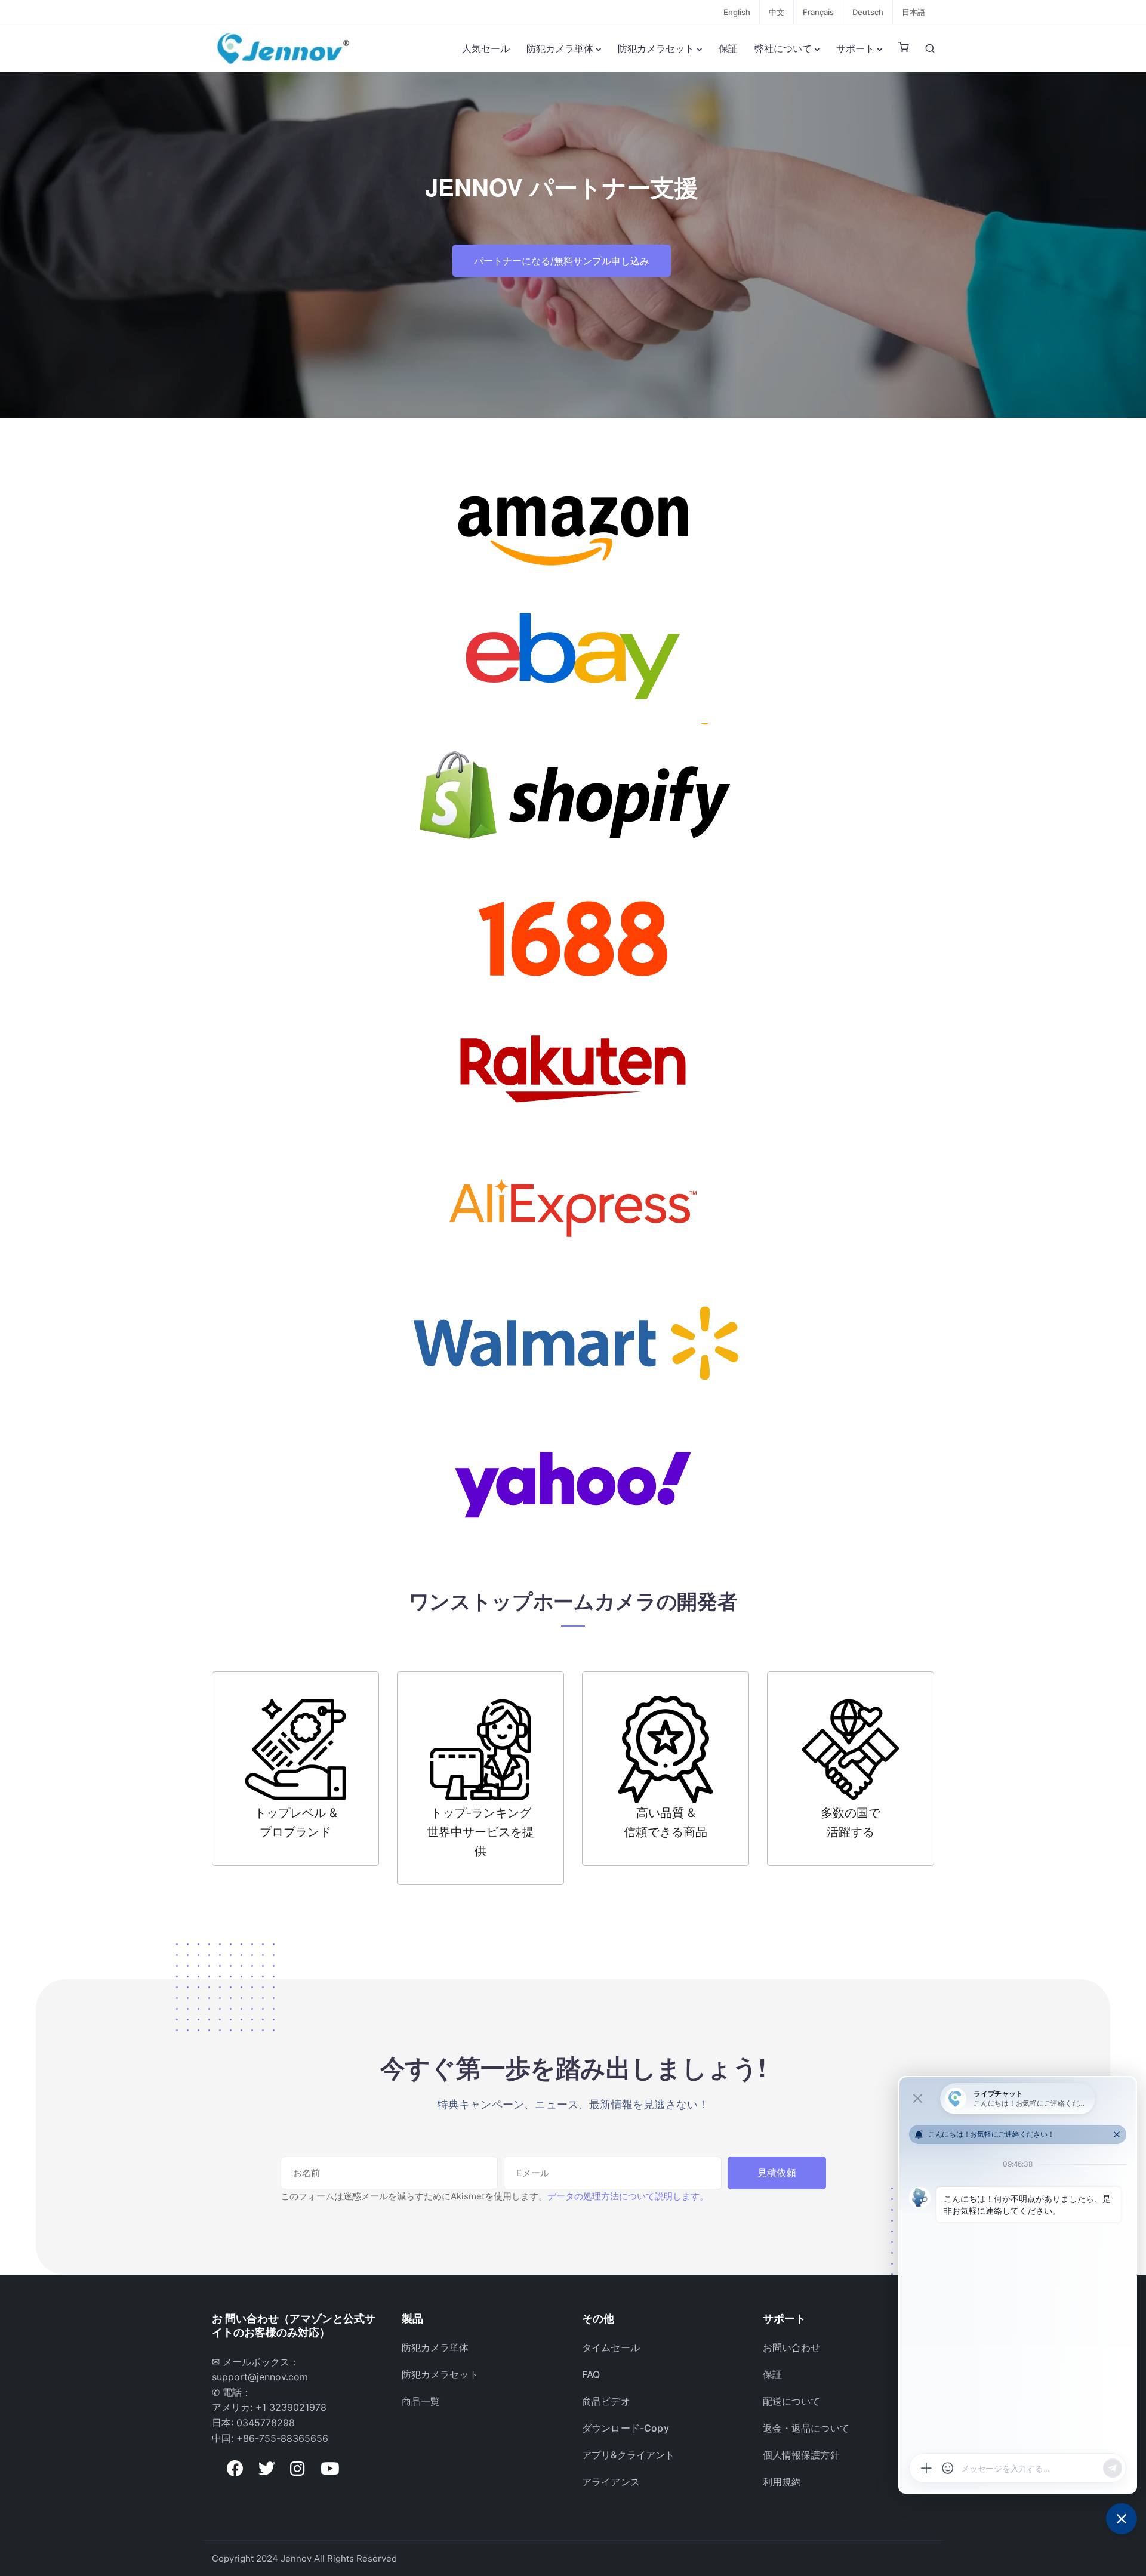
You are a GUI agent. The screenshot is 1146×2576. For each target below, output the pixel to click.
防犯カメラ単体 (560, 48)
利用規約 (782, 2482)
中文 (777, 12)
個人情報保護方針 (801, 2455)
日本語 (914, 12)
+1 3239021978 (291, 2407)
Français (818, 12)
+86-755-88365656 (282, 2438)
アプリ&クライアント (629, 2455)
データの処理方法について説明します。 (628, 2196)
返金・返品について (806, 2428)
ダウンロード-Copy (626, 2428)
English (737, 12)
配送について (792, 2401)
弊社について (783, 48)
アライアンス (611, 2482)
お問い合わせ (792, 2347)
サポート (855, 48)
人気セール (486, 48)
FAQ (591, 2374)
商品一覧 (421, 2401)
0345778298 (266, 2423)
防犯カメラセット (656, 48)
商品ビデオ (606, 2401)
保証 (728, 48)
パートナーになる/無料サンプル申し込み (562, 261)
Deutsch (868, 12)
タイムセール (611, 2347)
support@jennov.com (260, 2377)
